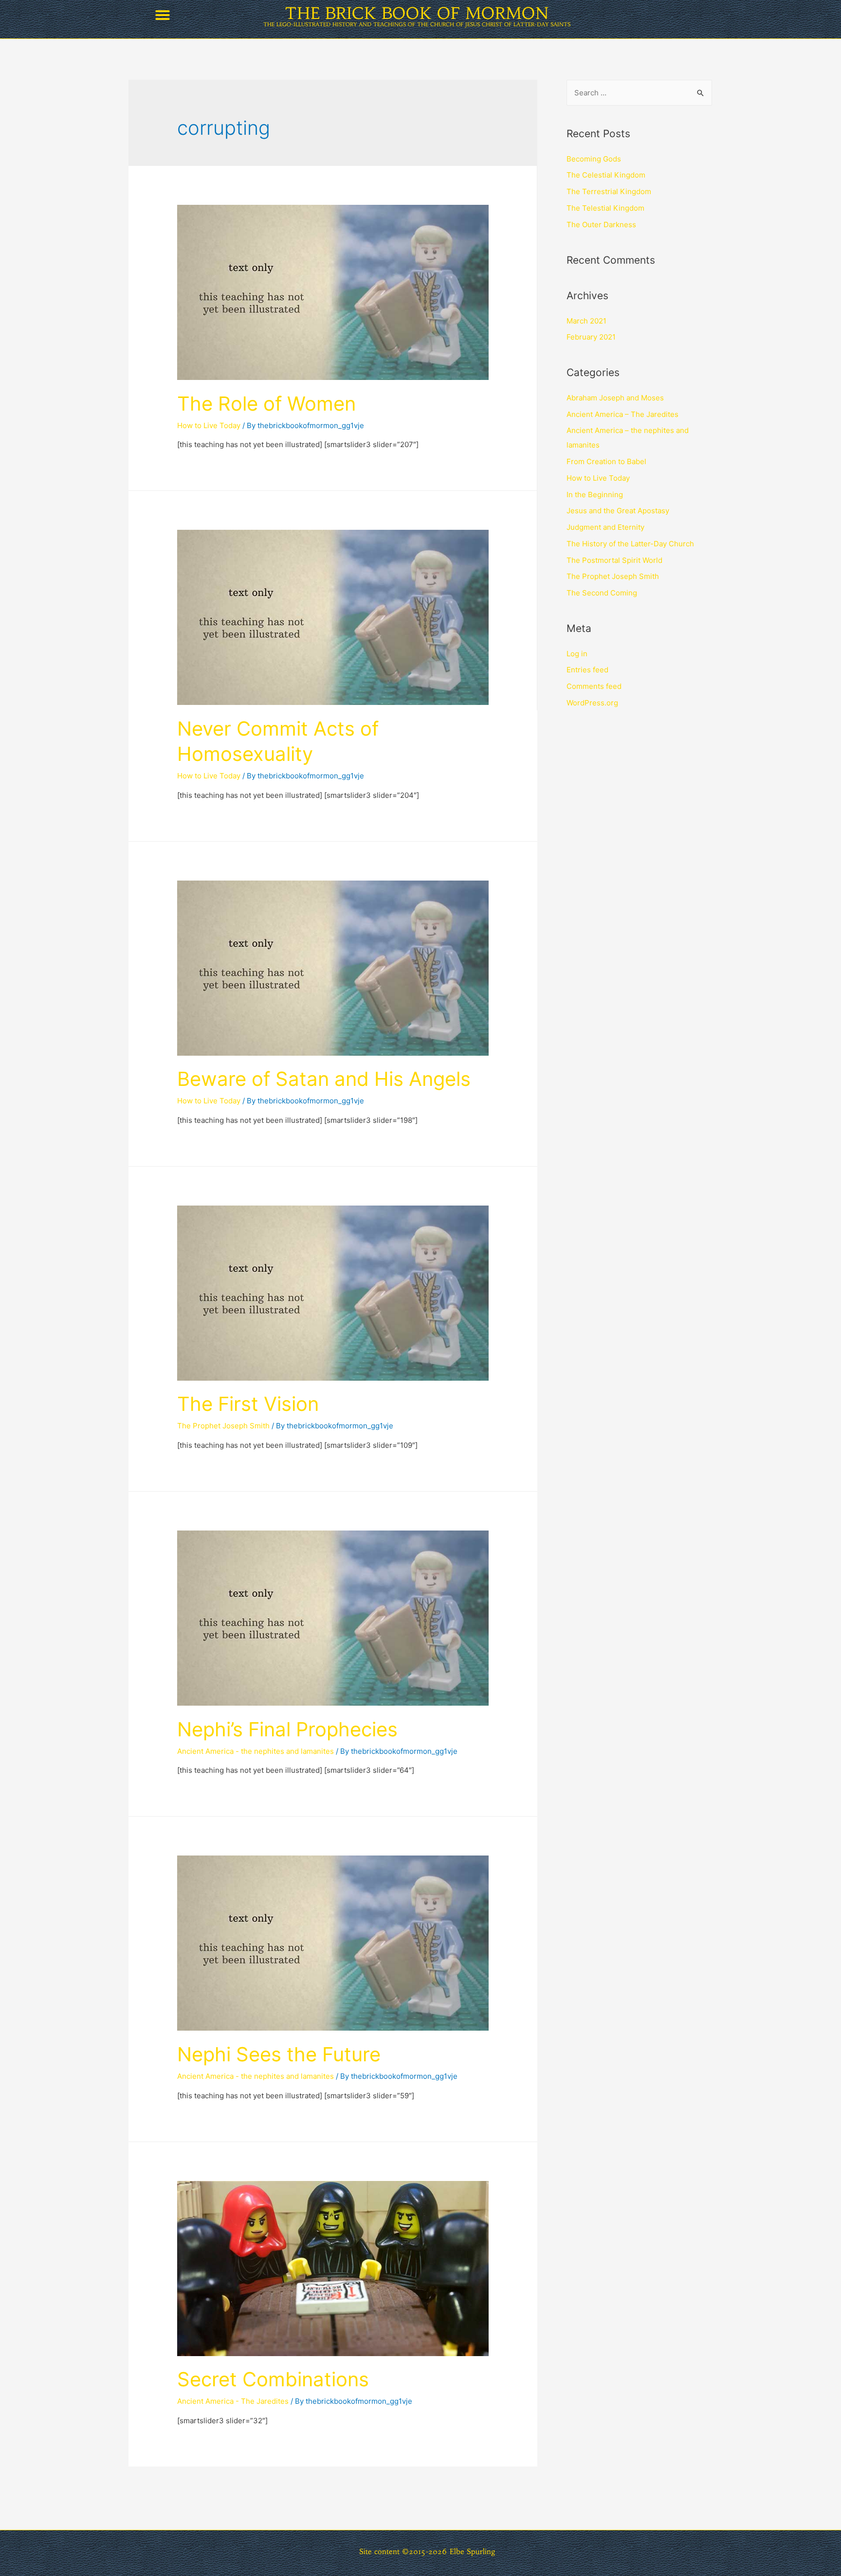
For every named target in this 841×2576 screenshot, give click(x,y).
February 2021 (591, 337)
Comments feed (594, 686)
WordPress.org (592, 703)
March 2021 (586, 321)
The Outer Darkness (601, 225)
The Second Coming (602, 593)
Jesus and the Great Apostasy (618, 511)
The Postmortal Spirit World (614, 560)
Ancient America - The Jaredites (233, 2401)
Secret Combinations (273, 2379)
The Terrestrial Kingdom (609, 191)
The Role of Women (266, 404)
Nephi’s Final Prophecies (287, 1729)
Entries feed (587, 670)
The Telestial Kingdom (605, 208)
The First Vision (248, 1404)
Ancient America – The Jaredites (622, 414)
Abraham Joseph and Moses (615, 398)
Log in (577, 654)
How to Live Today (209, 425)
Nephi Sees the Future (279, 2054)
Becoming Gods (594, 159)
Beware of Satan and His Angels (324, 1079)
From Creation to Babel (606, 461)
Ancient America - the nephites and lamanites (256, 1751)
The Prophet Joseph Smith (223, 1426)
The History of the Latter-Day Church (630, 544)
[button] (163, 15)
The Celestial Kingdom (606, 175)
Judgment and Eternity (605, 527)
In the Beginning (595, 495)
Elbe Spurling (473, 2551)
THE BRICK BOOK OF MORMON (417, 13)
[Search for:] (639, 93)
